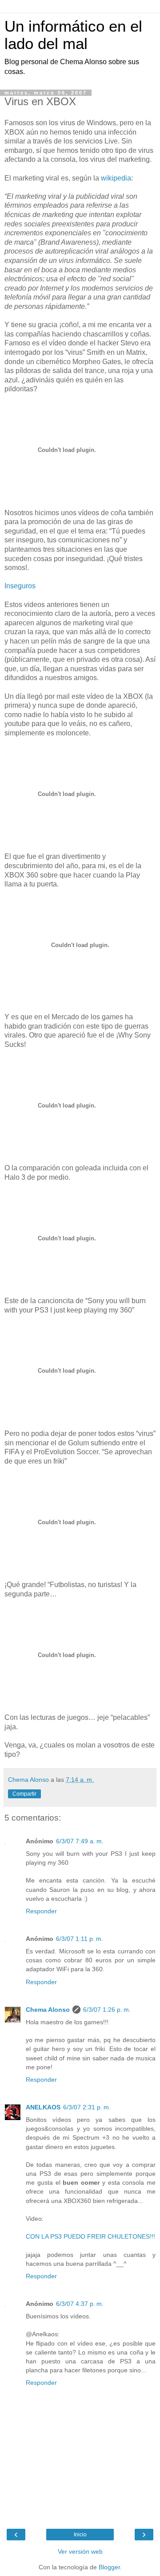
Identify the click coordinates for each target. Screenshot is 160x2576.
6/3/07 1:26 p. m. (107, 2010)
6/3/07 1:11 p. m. (80, 1939)
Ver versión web (80, 2551)
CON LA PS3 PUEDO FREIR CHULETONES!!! (90, 2236)
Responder (41, 1911)
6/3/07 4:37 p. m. (80, 2304)
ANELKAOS (43, 2107)
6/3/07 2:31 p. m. (87, 2107)
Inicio (80, 2535)
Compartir (24, 1794)
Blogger (109, 2567)
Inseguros (20, 586)
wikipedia (116, 178)
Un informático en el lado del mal (73, 35)
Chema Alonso (48, 2010)
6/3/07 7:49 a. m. (80, 1841)
